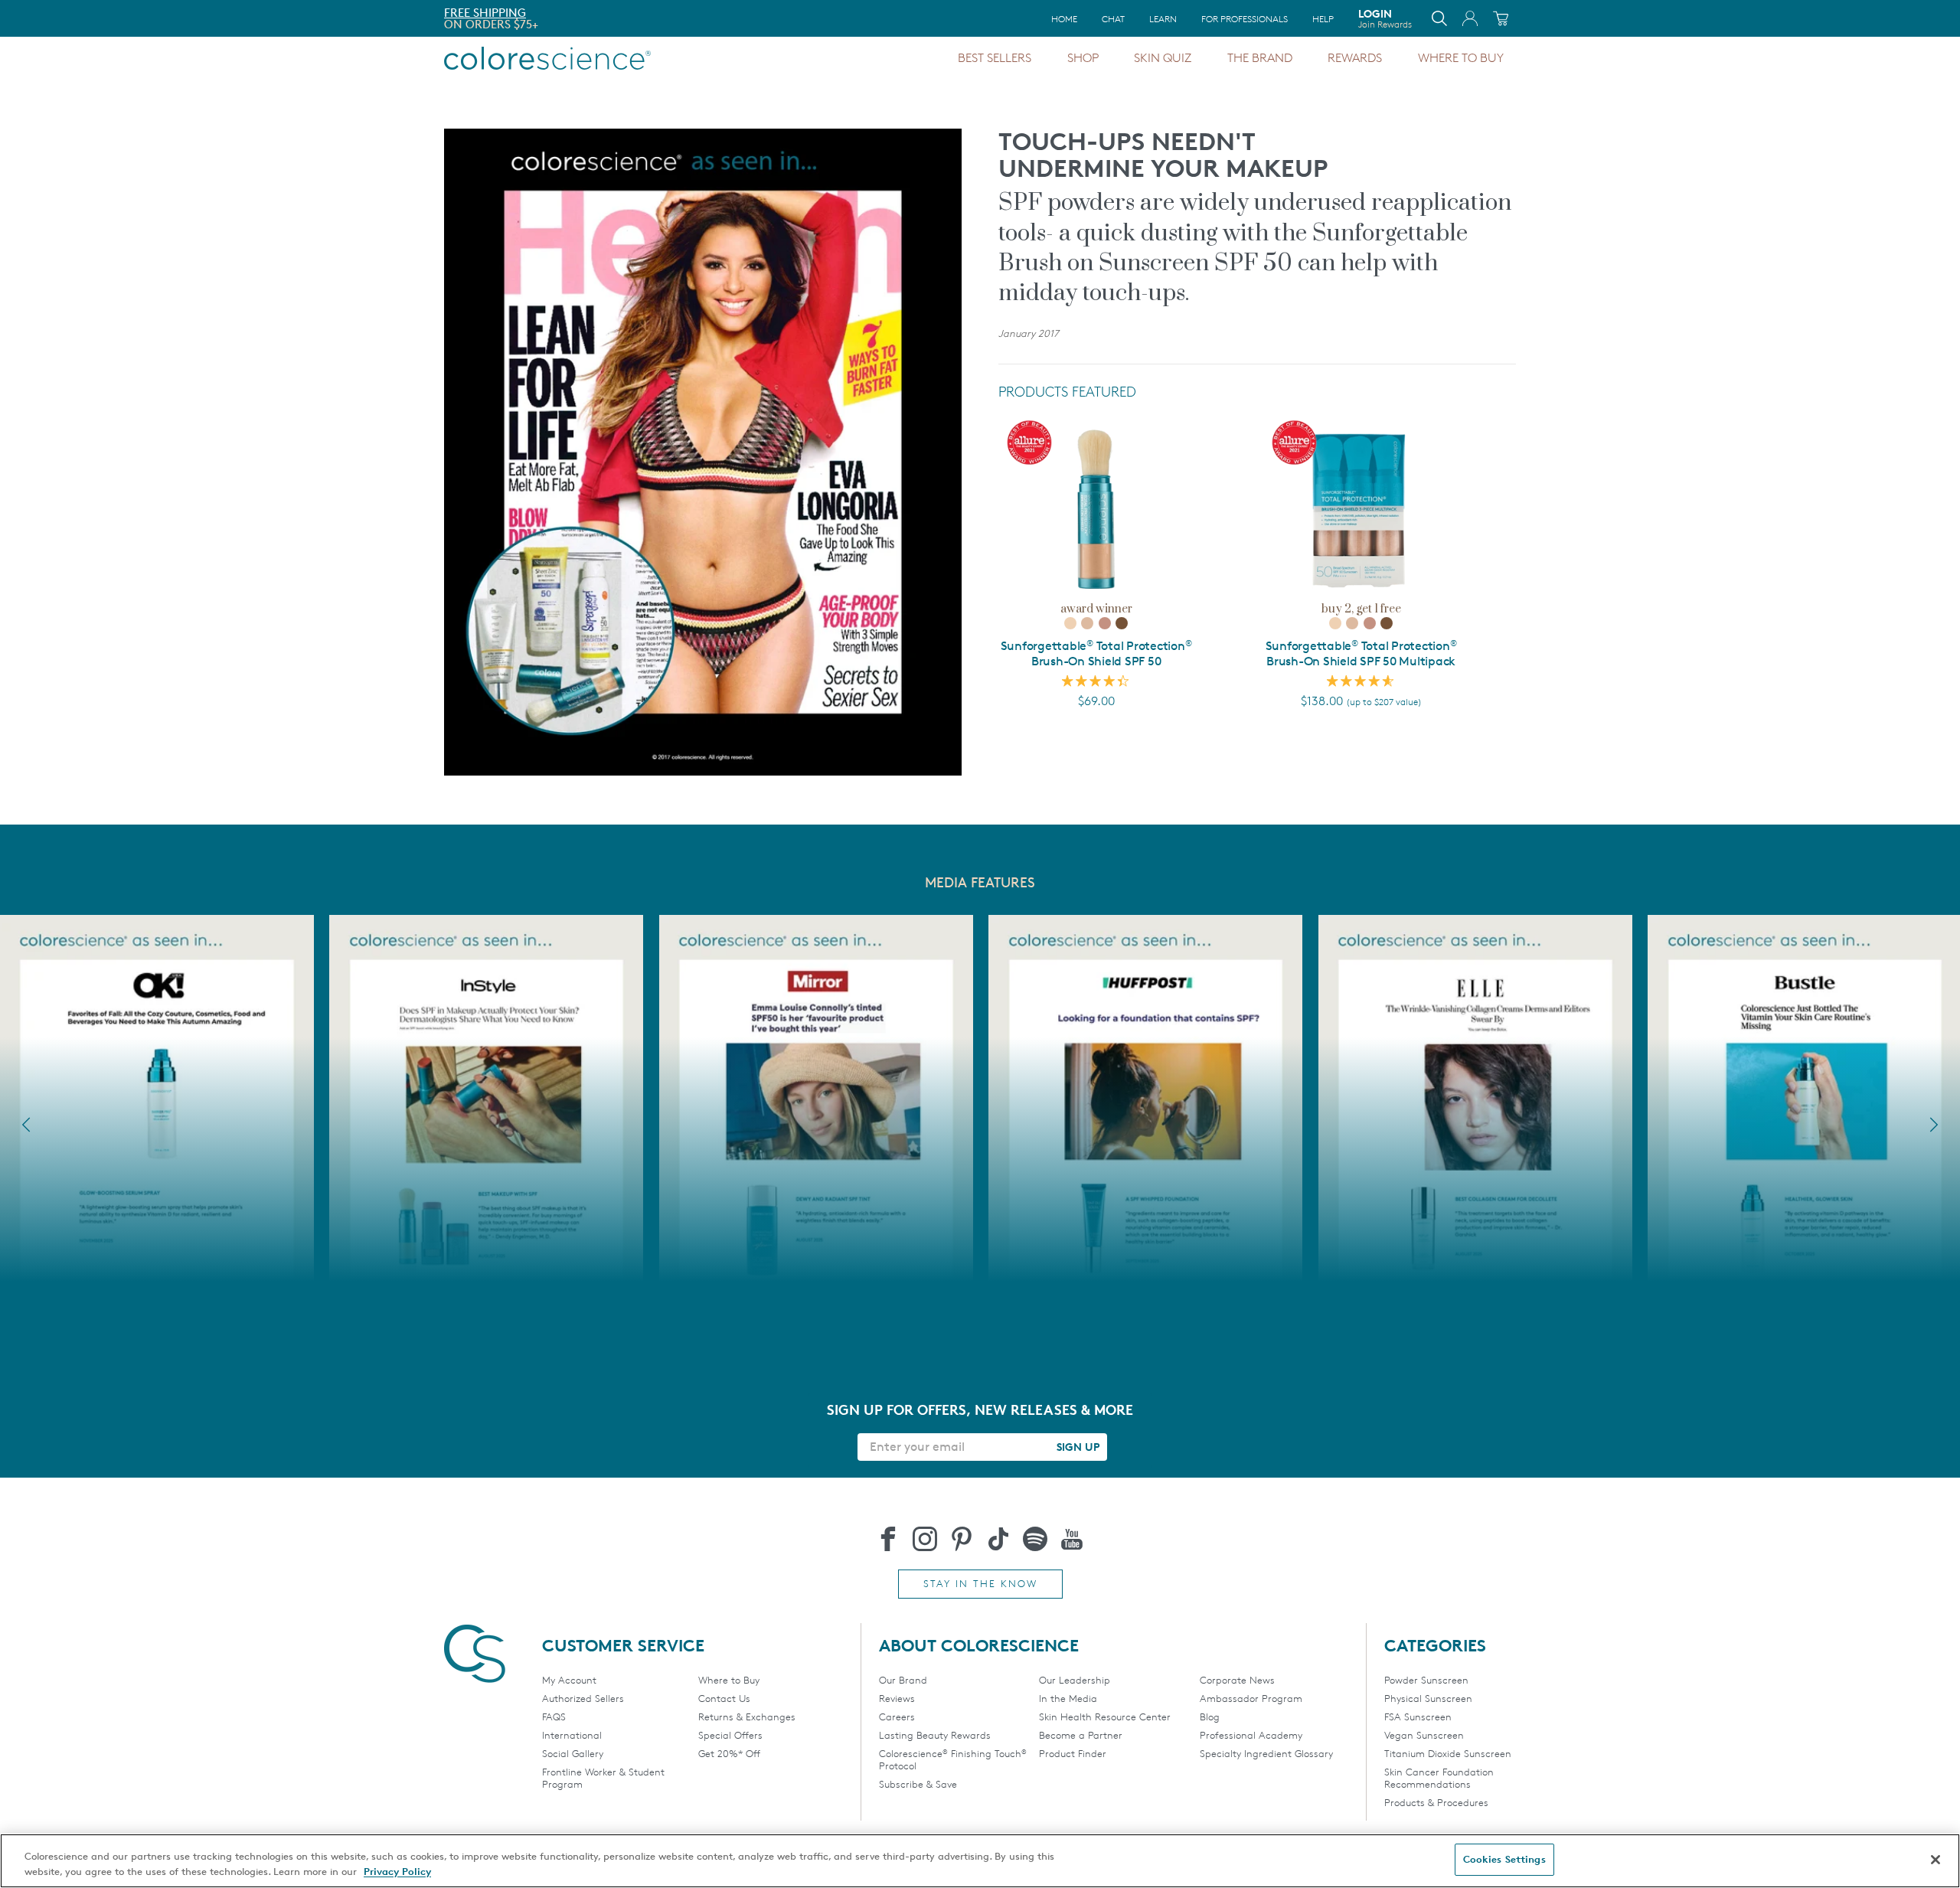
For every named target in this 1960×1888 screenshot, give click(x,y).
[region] (980, 1861)
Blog (1210, 1717)
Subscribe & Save (918, 1784)
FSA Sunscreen (1418, 1717)
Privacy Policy (397, 1871)
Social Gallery (573, 1753)
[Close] (1935, 1860)
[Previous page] (26, 1125)
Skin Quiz (1163, 58)
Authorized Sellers (583, 1698)
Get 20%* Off (729, 1753)
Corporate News (1237, 1680)
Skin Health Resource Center (1105, 1717)
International (572, 1735)
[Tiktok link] (998, 1539)
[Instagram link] (925, 1539)
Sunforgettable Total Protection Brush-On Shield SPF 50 (1096, 653)
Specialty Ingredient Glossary (1266, 1753)
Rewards (1355, 58)
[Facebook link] (888, 1539)
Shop (1083, 58)
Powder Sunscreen (1426, 1680)
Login (1385, 18)
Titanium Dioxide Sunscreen (1448, 1753)
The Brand (1260, 58)
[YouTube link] (1072, 1539)
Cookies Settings (1504, 1859)
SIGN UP (1078, 1447)
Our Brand (903, 1680)
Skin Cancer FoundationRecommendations (1439, 1778)
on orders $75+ (491, 24)
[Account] (1470, 18)
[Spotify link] (1035, 1539)
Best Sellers (995, 58)
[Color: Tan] (1105, 623)
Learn (1163, 19)
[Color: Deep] (1122, 623)
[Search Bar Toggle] (1439, 18)
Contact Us (724, 1698)
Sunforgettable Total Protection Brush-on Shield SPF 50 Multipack (1361, 653)
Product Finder (1073, 1753)
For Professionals (1245, 19)
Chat (1113, 19)
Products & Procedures (1436, 1802)
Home (1064, 19)
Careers (897, 1717)
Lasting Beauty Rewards (935, 1735)
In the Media (1068, 1698)
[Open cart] (1501, 18)
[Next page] (1934, 1125)
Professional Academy (1251, 1735)
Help (1323, 19)
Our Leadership (1075, 1680)
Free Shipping (485, 13)
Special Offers (730, 1735)
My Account (569, 1680)
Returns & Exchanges (747, 1717)
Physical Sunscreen (1428, 1698)
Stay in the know (980, 1583)
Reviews (897, 1698)
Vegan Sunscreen (1424, 1735)
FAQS (554, 1717)
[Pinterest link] (962, 1539)
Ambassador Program (1251, 1698)
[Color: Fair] (1070, 623)
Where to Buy (1461, 58)
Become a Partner (1081, 1735)
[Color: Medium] (1087, 623)
